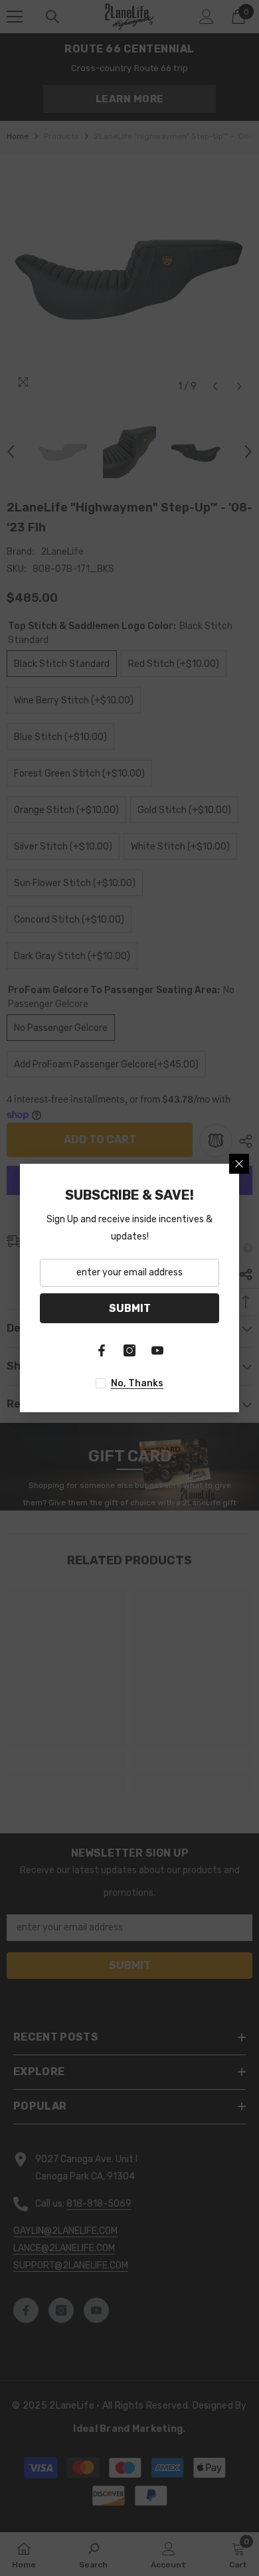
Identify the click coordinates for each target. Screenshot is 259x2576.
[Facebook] (102, 1350)
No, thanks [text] (137, 1383)
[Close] (239, 1164)
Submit (130, 1308)
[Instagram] (129, 1350)
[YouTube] (157, 1350)
